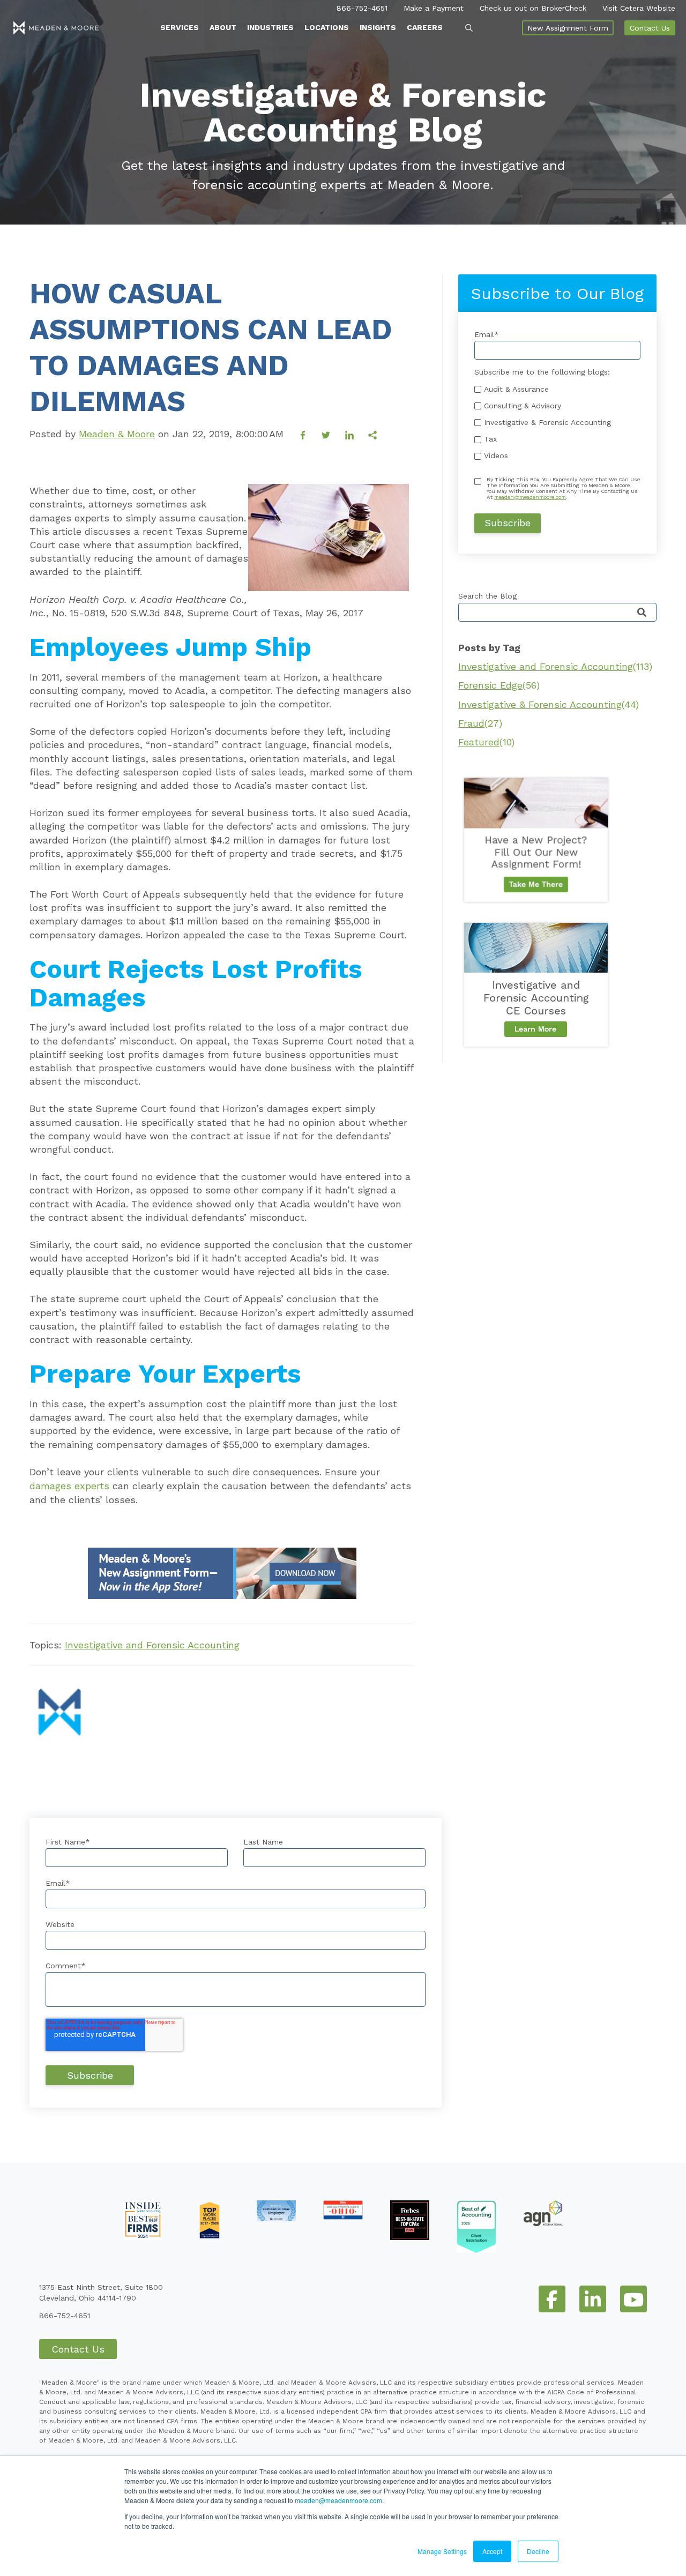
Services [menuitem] (180, 27)
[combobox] (557, 612)
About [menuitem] (223, 27)
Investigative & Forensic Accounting (549, 704)
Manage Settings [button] (442, 2551)
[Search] (642, 613)
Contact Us (650, 28)
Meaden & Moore (117, 434)
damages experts (69, 1486)
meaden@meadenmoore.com (338, 2500)
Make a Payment (434, 8)
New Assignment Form (568, 28)
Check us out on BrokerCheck (533, 8)
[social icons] (552, 2299)
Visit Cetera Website (639, 8)
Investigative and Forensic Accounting (152, 1645)
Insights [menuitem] (378, 27)
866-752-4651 (362, 8)
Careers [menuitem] (425, 27)
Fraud (480, 723)
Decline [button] (538, 2551)
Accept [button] (492, 2551)
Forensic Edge (499, 685)
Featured (486, 742)
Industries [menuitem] (270, 27)
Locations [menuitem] (327, 27)
